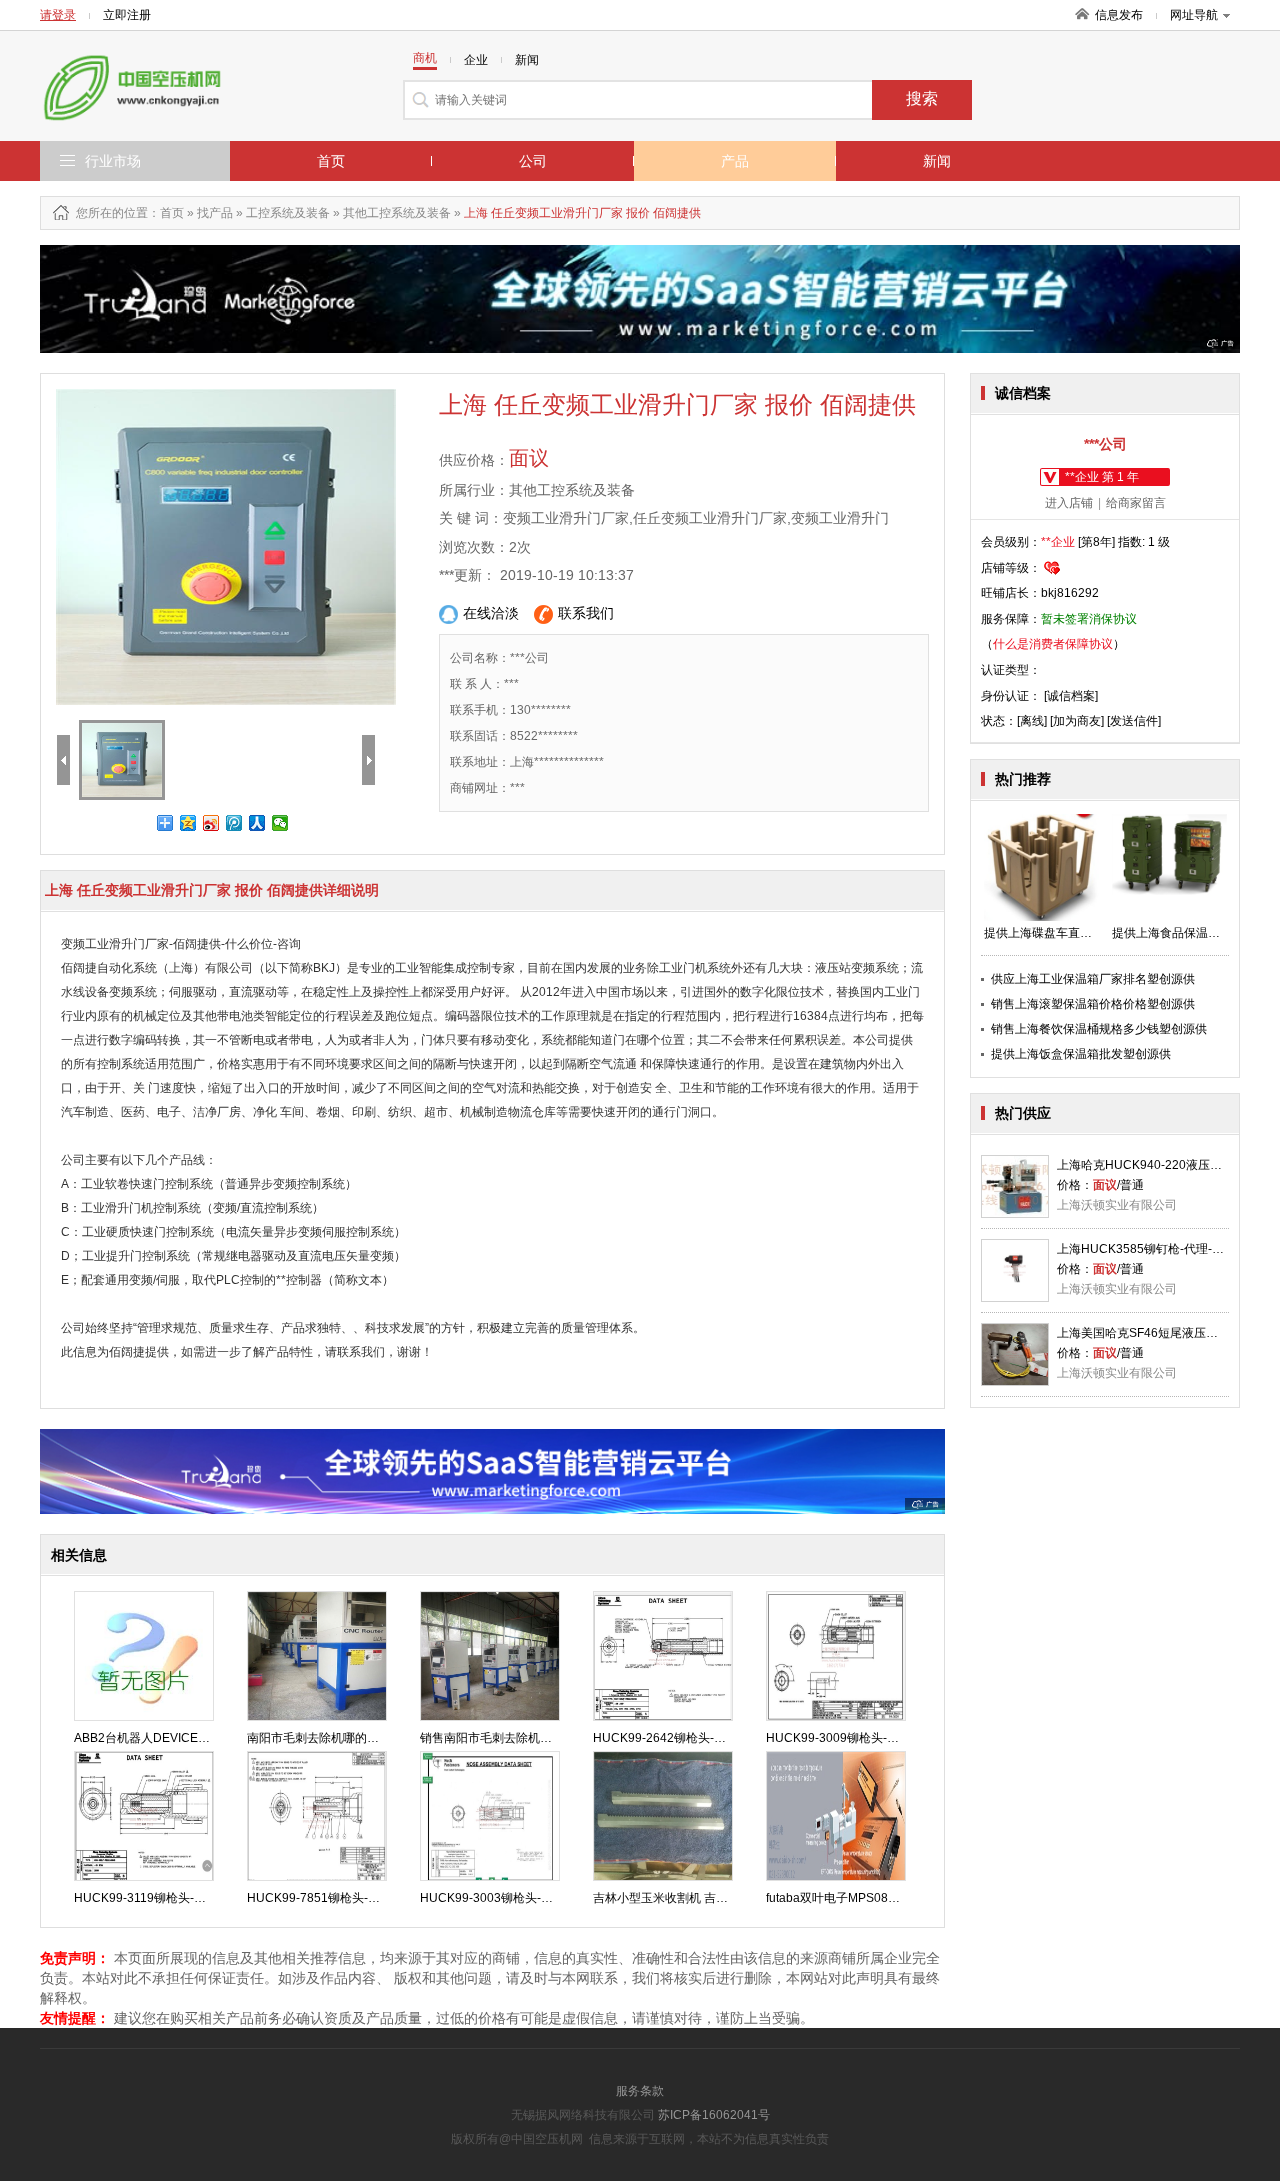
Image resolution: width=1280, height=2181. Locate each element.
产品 (735, 161)
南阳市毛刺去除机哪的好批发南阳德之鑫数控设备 (379, 1738)
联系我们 (586, 613)
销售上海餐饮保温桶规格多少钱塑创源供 (1099, 1029)
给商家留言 (1136, 503)
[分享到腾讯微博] (234, 823)
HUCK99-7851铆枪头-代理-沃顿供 (339, 1898)
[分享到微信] (280, 823)
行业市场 (113, 161)
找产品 (215, 213)
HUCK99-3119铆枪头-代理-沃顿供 (166, 1898)
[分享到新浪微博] (211, 823)
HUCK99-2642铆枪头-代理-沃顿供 (685, 1738)
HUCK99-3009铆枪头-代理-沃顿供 (858, 1738)
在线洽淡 (491, 613)
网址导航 (1194, 15)
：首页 (166, 213)
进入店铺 (1069, 503)
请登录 (58, 15)
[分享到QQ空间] (188, 823)
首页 (331, 161)
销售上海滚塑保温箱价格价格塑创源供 (1093, 1004)
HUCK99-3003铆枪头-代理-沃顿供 (512, 1898)
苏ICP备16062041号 (714, 2115)
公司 (533, 161)
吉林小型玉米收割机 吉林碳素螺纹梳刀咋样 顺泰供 (728, 1898)
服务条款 (640, 2091)
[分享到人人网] (257, 823)
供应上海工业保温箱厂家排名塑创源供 (1093, 979)
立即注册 (127, 15)
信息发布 (1119, 15)
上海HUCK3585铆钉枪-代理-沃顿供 (1152, 1249)
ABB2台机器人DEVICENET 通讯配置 (173, 1738)
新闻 (937, 161)
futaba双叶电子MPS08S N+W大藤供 (864, 1898)
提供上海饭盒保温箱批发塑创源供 (1081, 1054)
